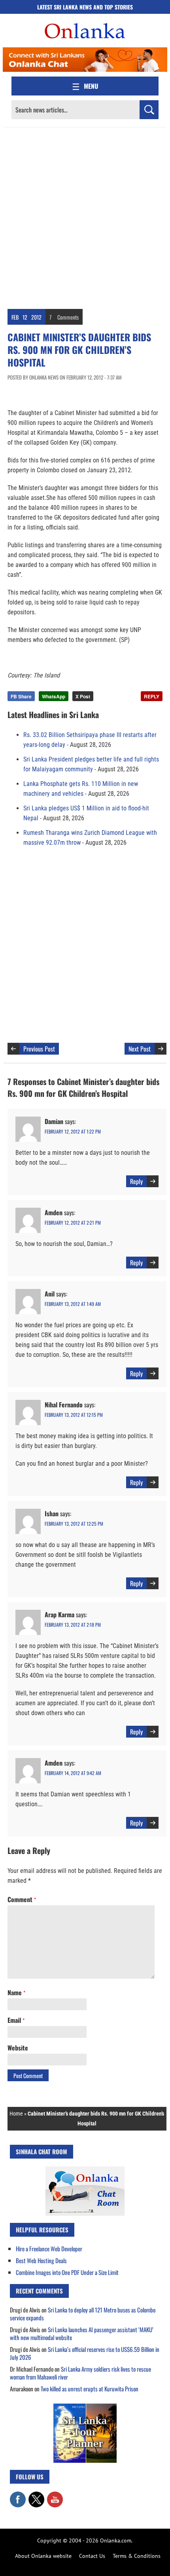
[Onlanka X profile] (36, 2496)
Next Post (140, 1049)
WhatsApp (54, 696)
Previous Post (39, 1049)
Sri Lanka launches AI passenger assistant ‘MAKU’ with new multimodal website (82, 2333)
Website (18, 2048)
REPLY (152, 696)
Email (16, 2020)
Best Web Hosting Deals (41, 2260)
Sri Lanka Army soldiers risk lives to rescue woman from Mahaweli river (80, 2373)
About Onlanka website (43, 2556)
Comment (22, 1899)
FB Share (21, 696)
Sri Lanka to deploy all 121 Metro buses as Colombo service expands (83, 2314)
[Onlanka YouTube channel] (55, 2496)
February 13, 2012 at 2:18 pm (73, 1625)
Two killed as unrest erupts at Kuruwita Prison (90, 2389)
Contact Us (92, 2556)
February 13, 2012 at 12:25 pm (74, 1524)
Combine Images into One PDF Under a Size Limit (67, 2272)
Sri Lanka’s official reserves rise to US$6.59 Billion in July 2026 (85, 2353)
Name (16, 1992)
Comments (68, 317)
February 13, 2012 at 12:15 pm (74, 1415)
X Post (83, 696)
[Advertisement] (85, 216)
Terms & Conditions (137, 2556)
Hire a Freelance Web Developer (49, 2249)
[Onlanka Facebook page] (18, 2496)
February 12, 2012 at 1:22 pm (73, 1131)
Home (16, 2114)
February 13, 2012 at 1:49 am (73, 1304)
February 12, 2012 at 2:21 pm (73, 1223)
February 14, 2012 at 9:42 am (73, 1773)
